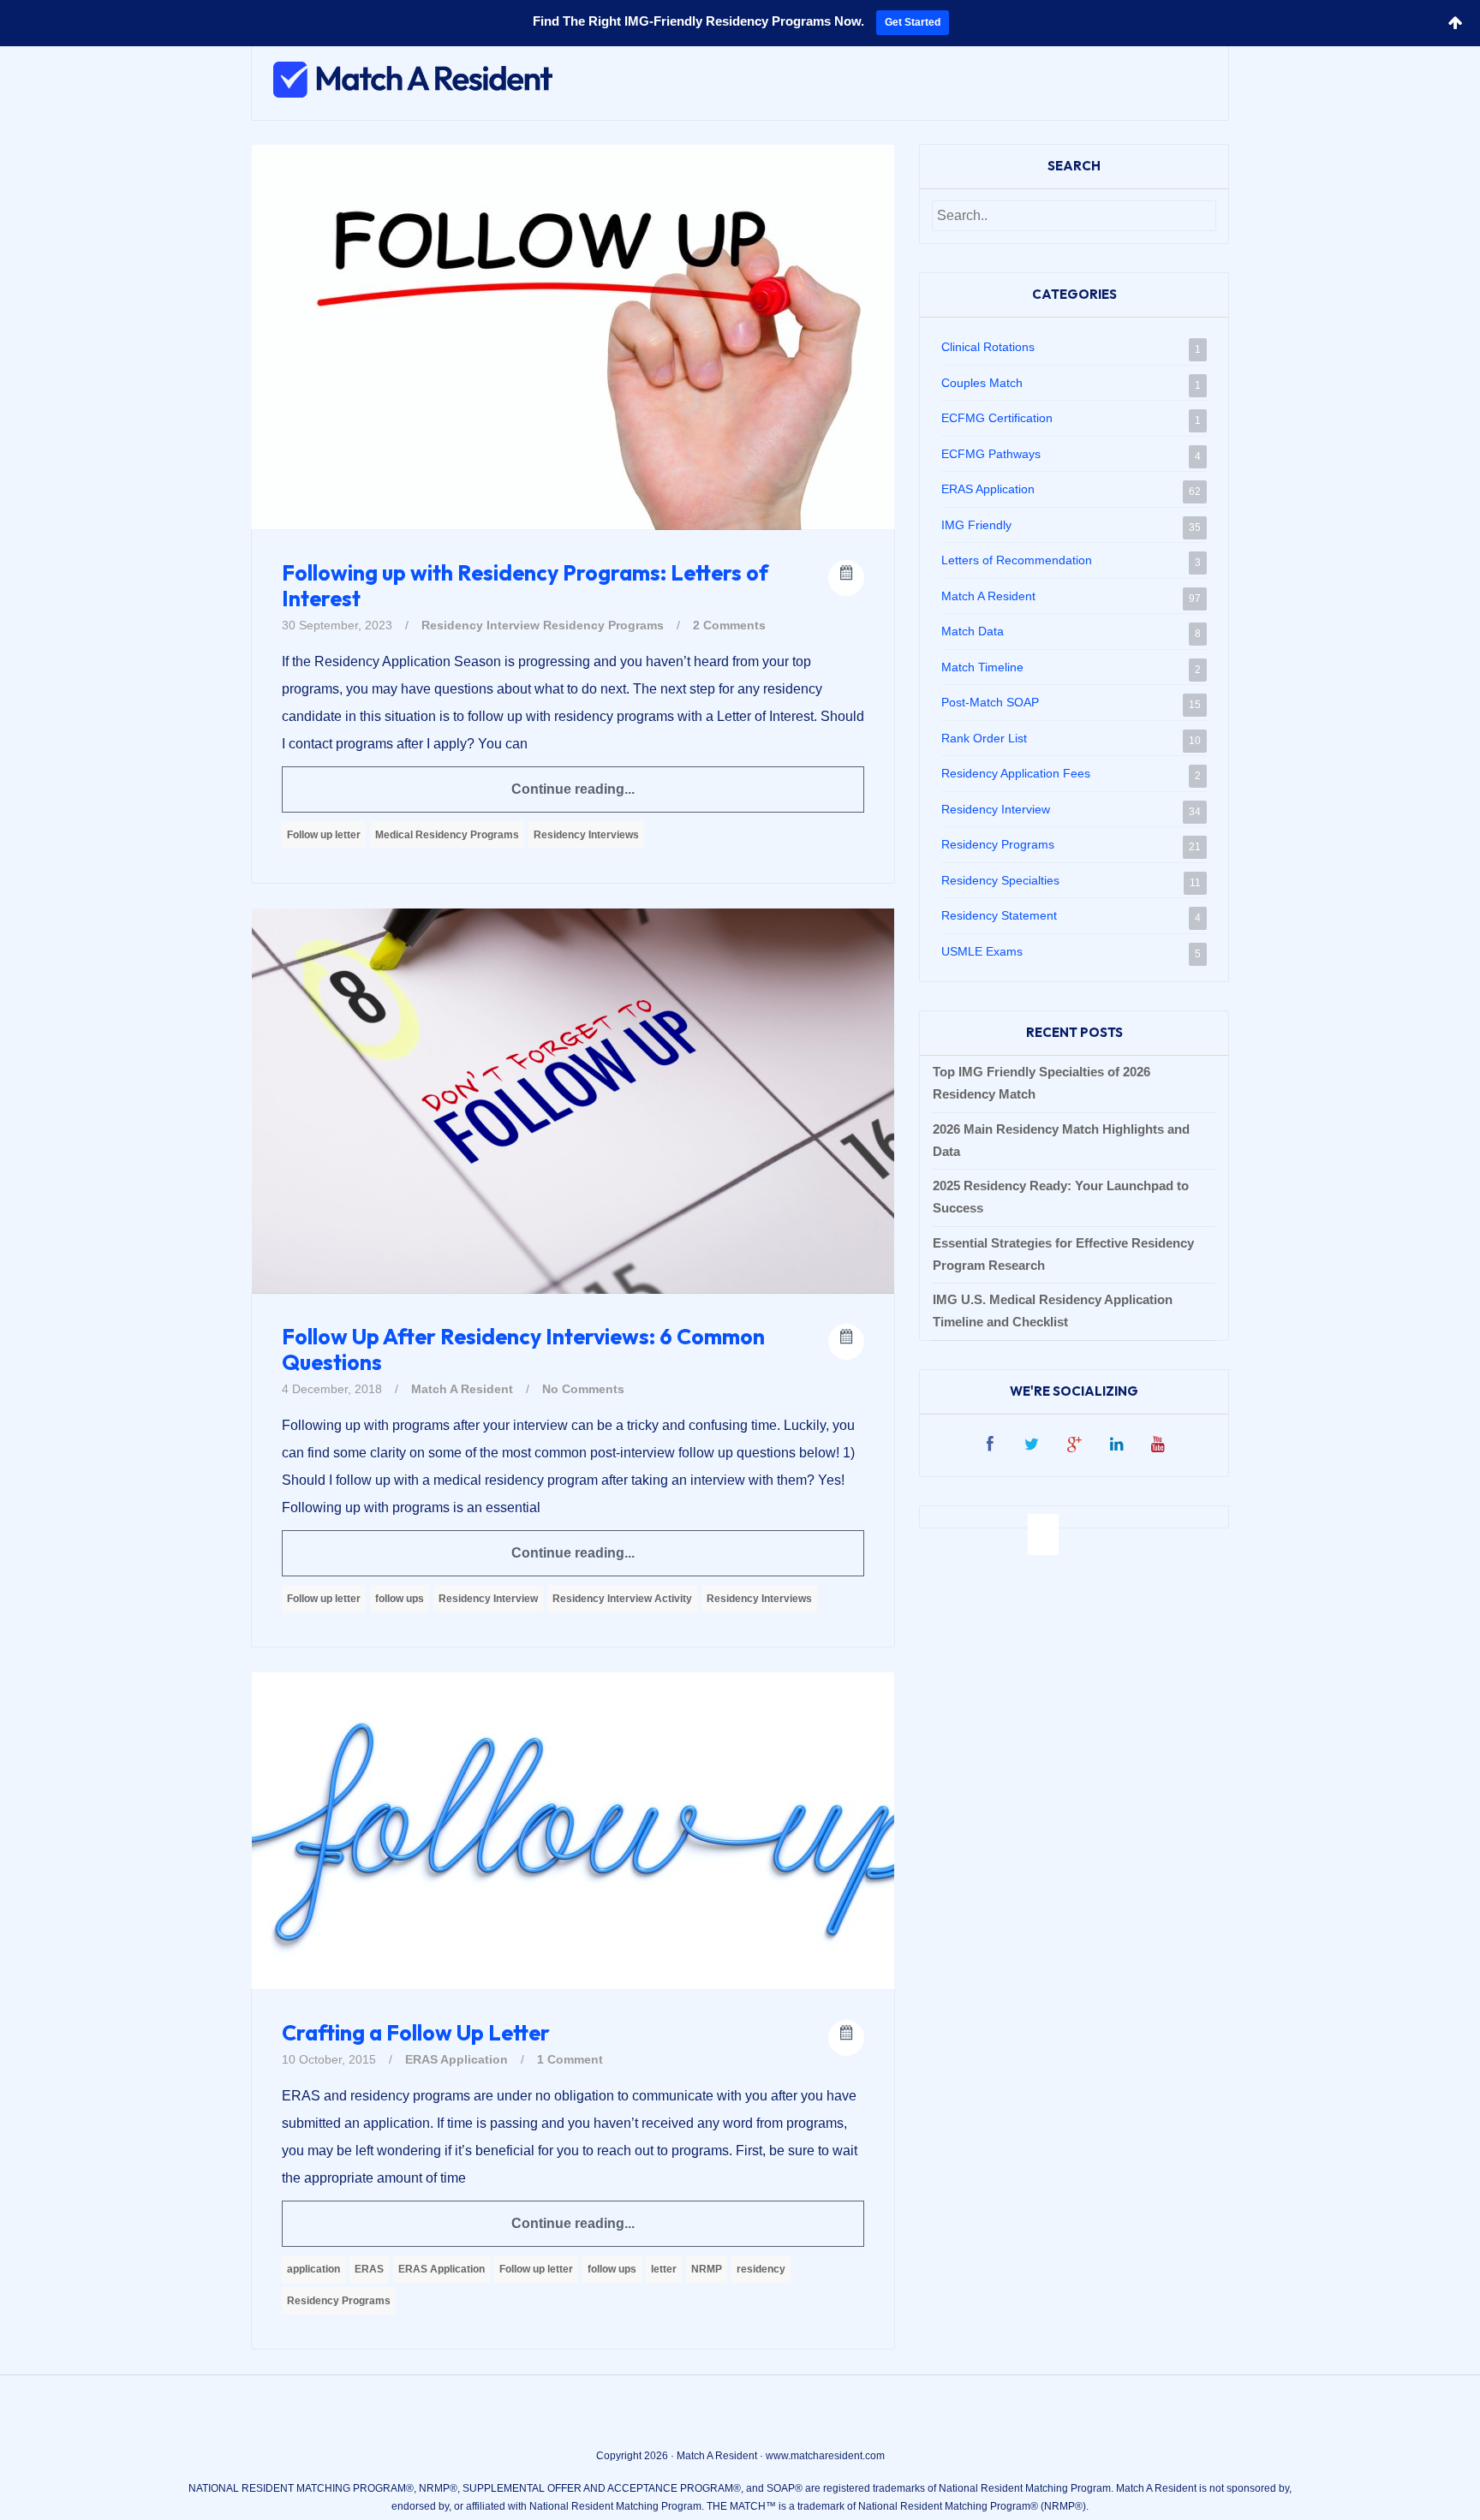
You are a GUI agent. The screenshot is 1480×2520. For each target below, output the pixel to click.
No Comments (583, 1389)
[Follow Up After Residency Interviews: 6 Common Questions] (573, 1099)
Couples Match (982, 383)
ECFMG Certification (997, 418)
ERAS (369, 2269)
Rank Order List (984, 738)
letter (664, 2269)
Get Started (913, 22)
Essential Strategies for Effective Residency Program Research (1063, 1254)
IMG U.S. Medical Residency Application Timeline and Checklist (1053, 1311)
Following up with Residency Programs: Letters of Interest (525, 586)
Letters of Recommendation (1017, 560)
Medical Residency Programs (447, 835)
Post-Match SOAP (990, 702)
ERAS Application (457, 2059)
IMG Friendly (976, 525)
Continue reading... (573, 789)
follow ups (400, 1599)
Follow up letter (324, 835)
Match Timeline (982, 667)
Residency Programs (603, 625)
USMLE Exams (982, 951)
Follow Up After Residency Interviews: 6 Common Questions (523, 1349)
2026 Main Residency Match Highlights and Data (1061, 1140)
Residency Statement (999, 915)
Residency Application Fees (1016, 773)
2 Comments (729, 625)
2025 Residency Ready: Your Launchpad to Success (1061, 1197)
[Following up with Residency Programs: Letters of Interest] (573, 337)
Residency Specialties (1000, 880)
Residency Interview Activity (622, 1599)
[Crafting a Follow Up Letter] (573, 1830)
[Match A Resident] (407, 85)
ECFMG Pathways (991, 454)
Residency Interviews (586, 835)
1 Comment (570, 2059)
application (313, 2269)
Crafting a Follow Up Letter (416, 2033)
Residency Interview (480, 625)
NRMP (707, 2269)
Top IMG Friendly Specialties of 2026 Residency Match (1041, 1083)
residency (761, 2269)
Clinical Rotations (988, 347)
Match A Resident (462, 1389)
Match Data (973, 631)
